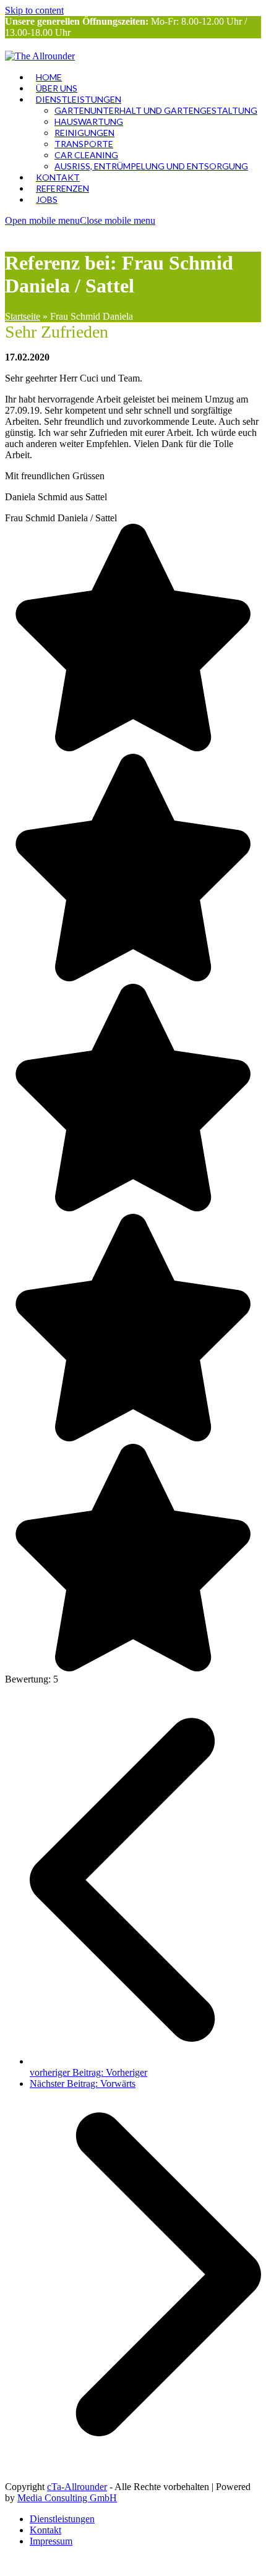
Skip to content (34, 10)
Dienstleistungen (62, 2519)
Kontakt (45, 2530)
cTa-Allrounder (77, 2487)
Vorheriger (88, 2072)
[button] (80, 220)
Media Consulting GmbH (67, 2498)
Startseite (23, 316)
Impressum (51, 2541)
